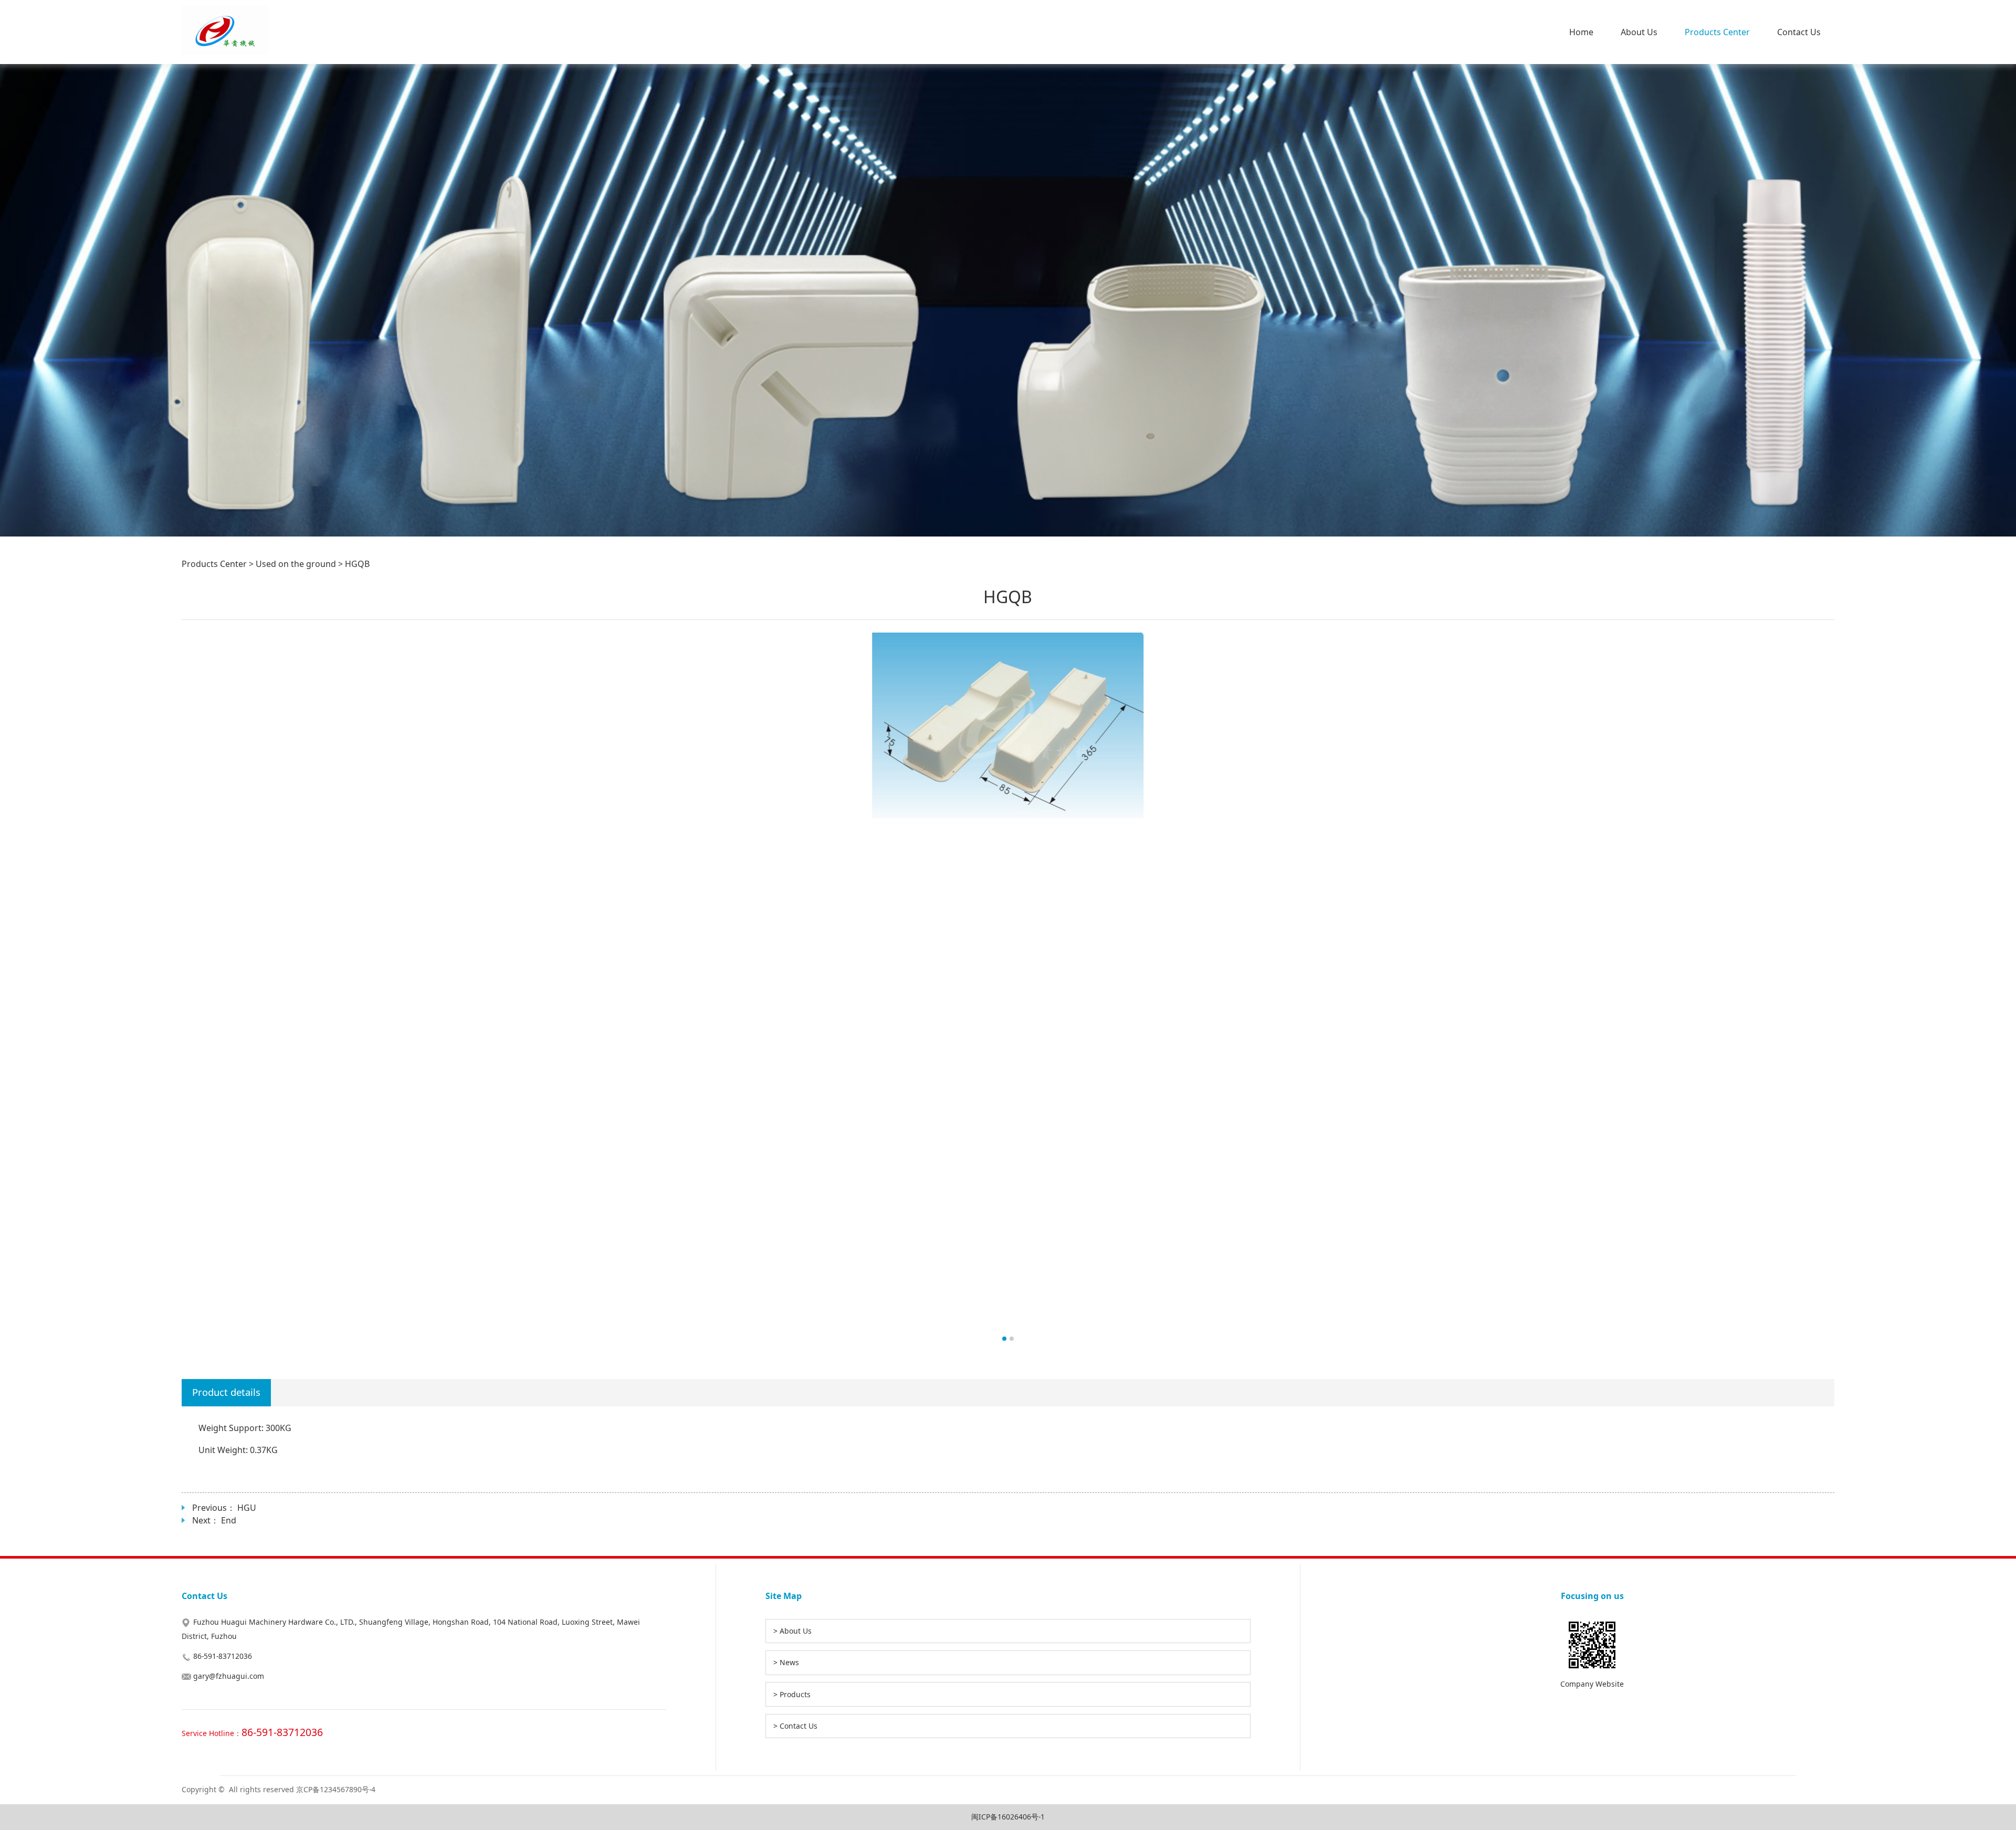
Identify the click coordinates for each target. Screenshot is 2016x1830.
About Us (1639, 32)
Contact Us (1799, 32)
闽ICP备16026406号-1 (1008, 1817)
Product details (226, 1392)
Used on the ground (296, 564)
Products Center (1717, 32)
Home (1581, 32)
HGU (247, 1508)
